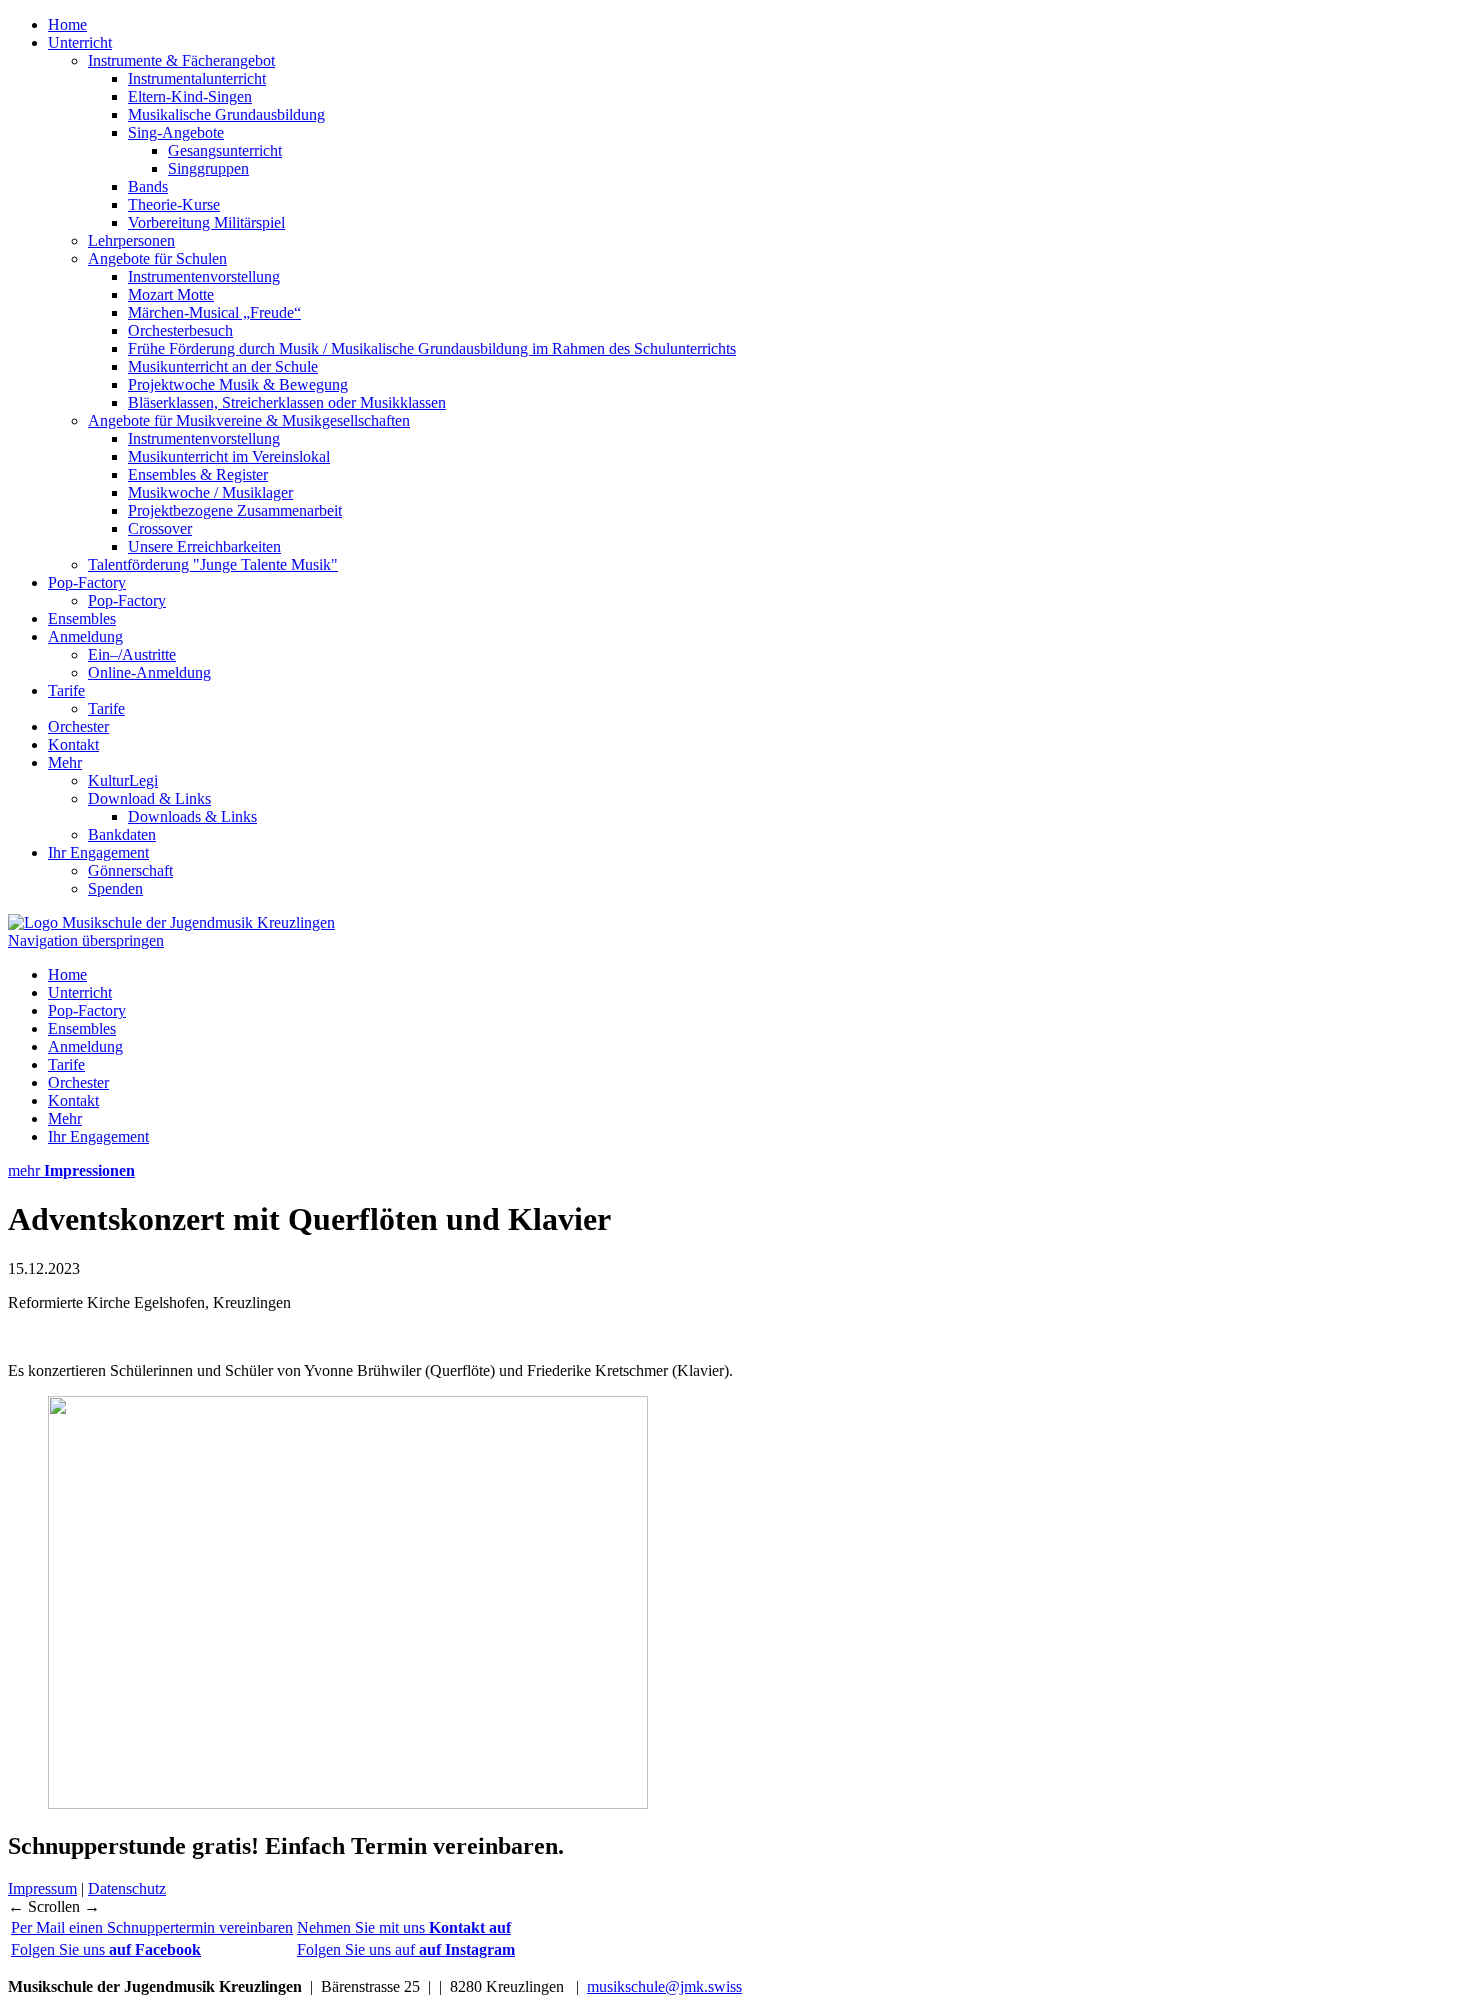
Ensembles (82, 618)
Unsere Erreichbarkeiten (204, 546)
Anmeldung (85, 636)
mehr (71, 1170)
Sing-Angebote (176, 132)
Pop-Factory (87, 582)
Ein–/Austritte (132, 654)
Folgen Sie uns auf (406, 1949)
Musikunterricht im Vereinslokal (229, 456)
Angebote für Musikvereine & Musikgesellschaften (249, 420)
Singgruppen (208, 168)
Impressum (42, 1888)
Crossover (160, 528)
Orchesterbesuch (180, 330)
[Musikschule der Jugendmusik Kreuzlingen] (171, 922)
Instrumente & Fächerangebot (181, 60)
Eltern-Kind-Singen (190, 96)
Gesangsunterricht (225, 150)
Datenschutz (127, 1888)
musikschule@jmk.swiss (664, 1986)
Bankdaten (122, 834)
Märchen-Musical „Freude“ (214, 312)
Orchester (78, 726)
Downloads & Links (192, 816)
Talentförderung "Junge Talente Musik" (213, 564)
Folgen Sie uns (106, 1949)
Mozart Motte (171, 294)
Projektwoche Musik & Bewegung (238, 384)
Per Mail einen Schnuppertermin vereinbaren (152, 1927)
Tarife (66, 690)
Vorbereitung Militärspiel (206, 222)
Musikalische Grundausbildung (226, 114)
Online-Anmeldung (149, 672)
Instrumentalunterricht (197, 78)
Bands (148, 186)
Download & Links (149, 798)
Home (67, 24)
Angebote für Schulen (157, 258)
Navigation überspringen (86, 940)
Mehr (65, 762)
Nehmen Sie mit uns (404, 1927)
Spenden (115, 888)
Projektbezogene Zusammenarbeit (235, 510)
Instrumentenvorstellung (204, 276)
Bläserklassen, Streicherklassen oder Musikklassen (287, 402)
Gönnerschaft (130, 870)
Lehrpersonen (131, 240)
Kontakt (73, 744)
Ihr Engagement (98, 852)
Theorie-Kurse (174, 204)
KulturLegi (123, 780)
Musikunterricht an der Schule (223, 366)
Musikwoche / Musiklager (210, 492)
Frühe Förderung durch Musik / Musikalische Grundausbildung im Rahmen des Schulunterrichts (432, 348)
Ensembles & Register (198, 474)
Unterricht (80, 42)
